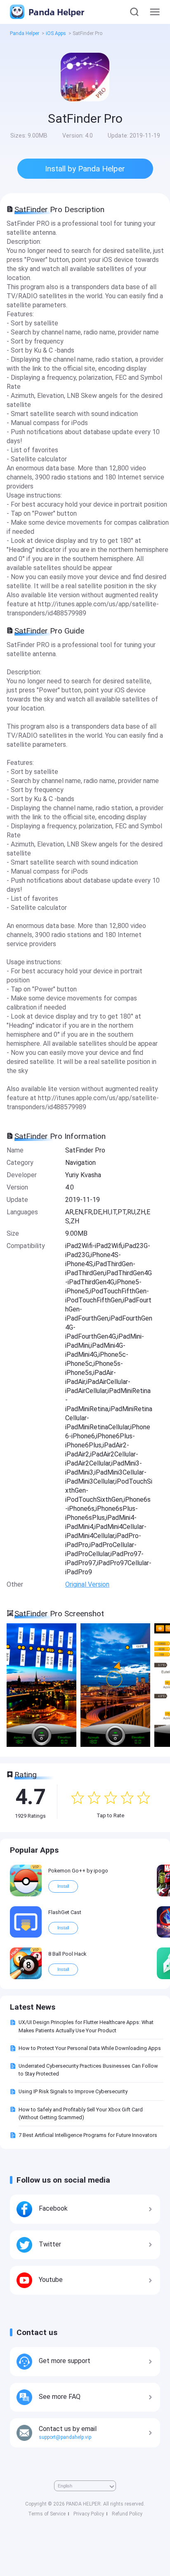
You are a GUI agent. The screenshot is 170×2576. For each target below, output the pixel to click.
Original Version (87, 1584)
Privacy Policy (89, 2514)
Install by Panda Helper (85, 169)
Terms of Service (47, 2514)
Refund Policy (127, 2514)
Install (63, 1886)
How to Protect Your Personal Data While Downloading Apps (90, 2048)
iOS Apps (56, 33)
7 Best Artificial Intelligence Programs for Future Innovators (88, 2135)
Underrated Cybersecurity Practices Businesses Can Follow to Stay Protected (88, 2070)
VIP (36, 1867)
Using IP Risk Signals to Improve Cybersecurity (73, 2091)
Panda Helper (55, 12)
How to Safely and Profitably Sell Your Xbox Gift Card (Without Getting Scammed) (81, 2113)
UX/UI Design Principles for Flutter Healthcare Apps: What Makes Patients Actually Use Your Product (86, 2026)
